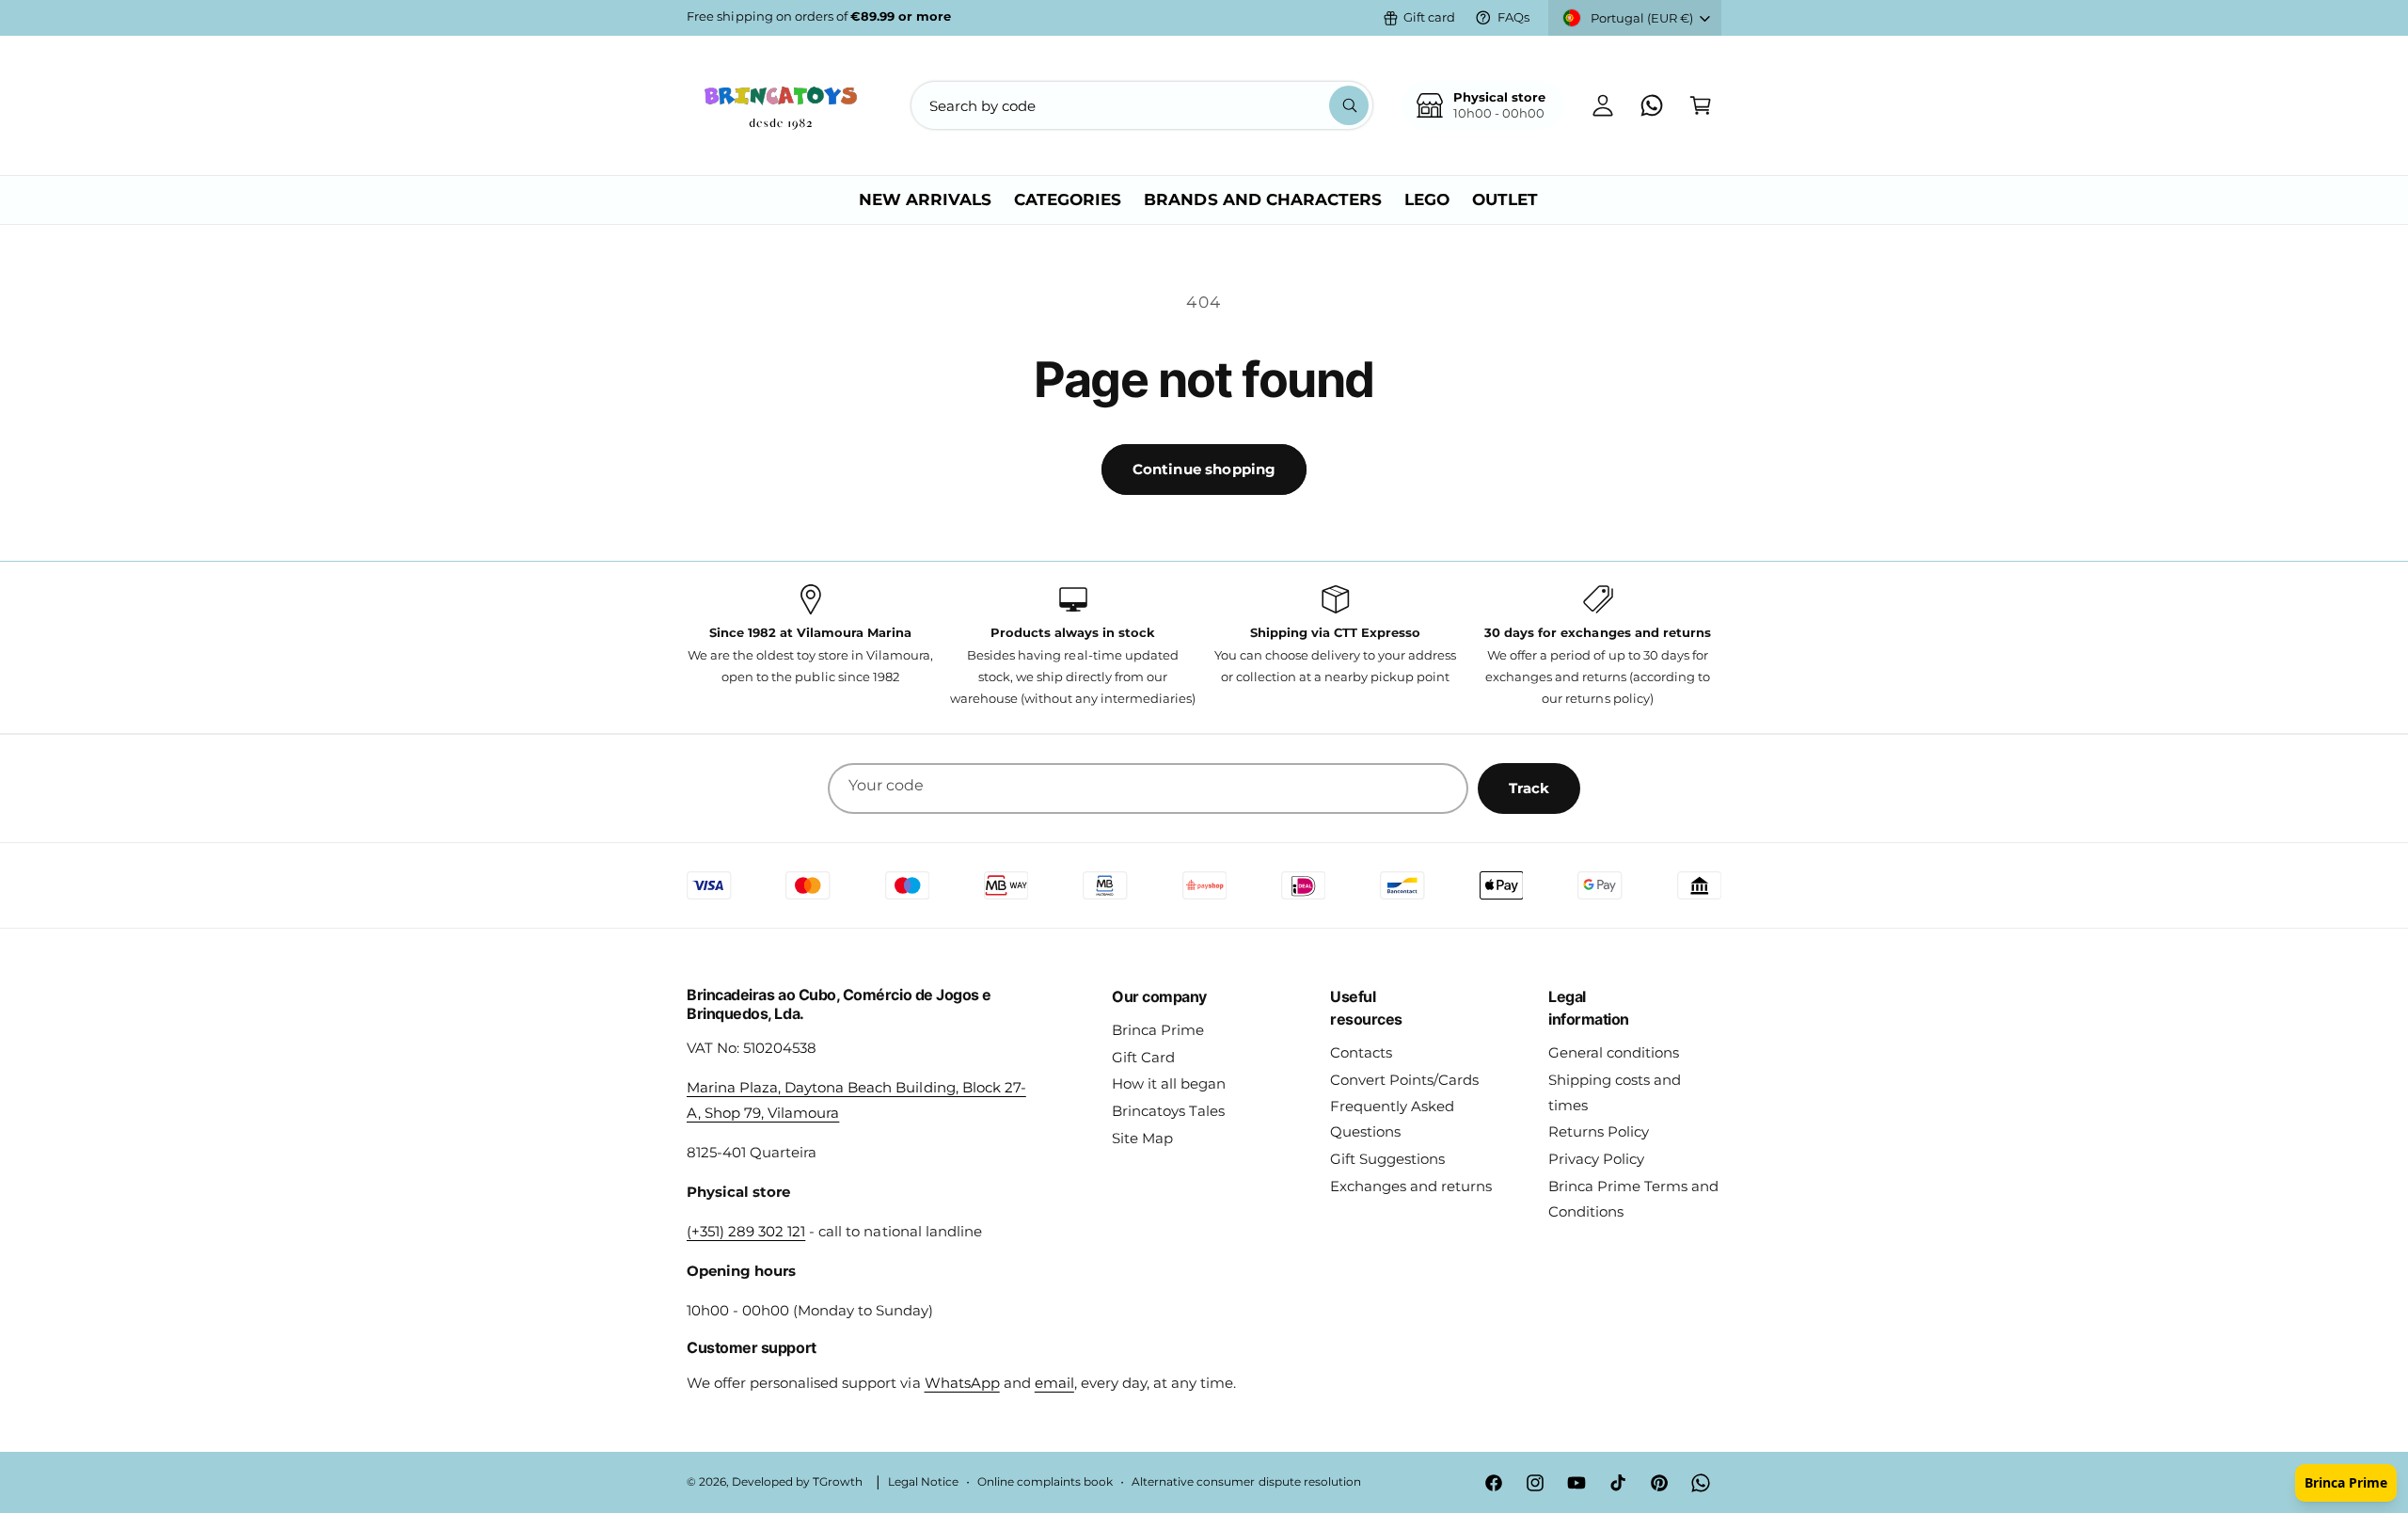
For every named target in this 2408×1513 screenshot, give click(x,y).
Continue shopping (1204, 469)
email (1054, 1383)
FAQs (1513, 17)
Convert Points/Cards (1404, 1080)
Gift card (1429, 17)
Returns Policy (1599, 1131)
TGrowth (838, 1482)
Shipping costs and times (1615, 1092)
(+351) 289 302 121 (746, 1231)
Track (1529, 788)
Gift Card (1143, 1057)
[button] (1701, 105)
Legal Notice (923, 1482)
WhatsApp (962, 1383)
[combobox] (1142, 105)
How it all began (1169, 1083)
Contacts (1361, 1052)
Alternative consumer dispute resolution (1246, 1482)
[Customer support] (1652, 105)
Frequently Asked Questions (1392, 1119)
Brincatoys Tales (1168, 1111)
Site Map (1142, 1138)
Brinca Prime (1158, 1030)
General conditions (1614, 1052)
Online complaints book (1045, 1482)
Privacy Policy (1596, 1159)
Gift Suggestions (1387, 1159)
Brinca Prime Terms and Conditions (1633, 1199)
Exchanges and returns (1411, 1186)
